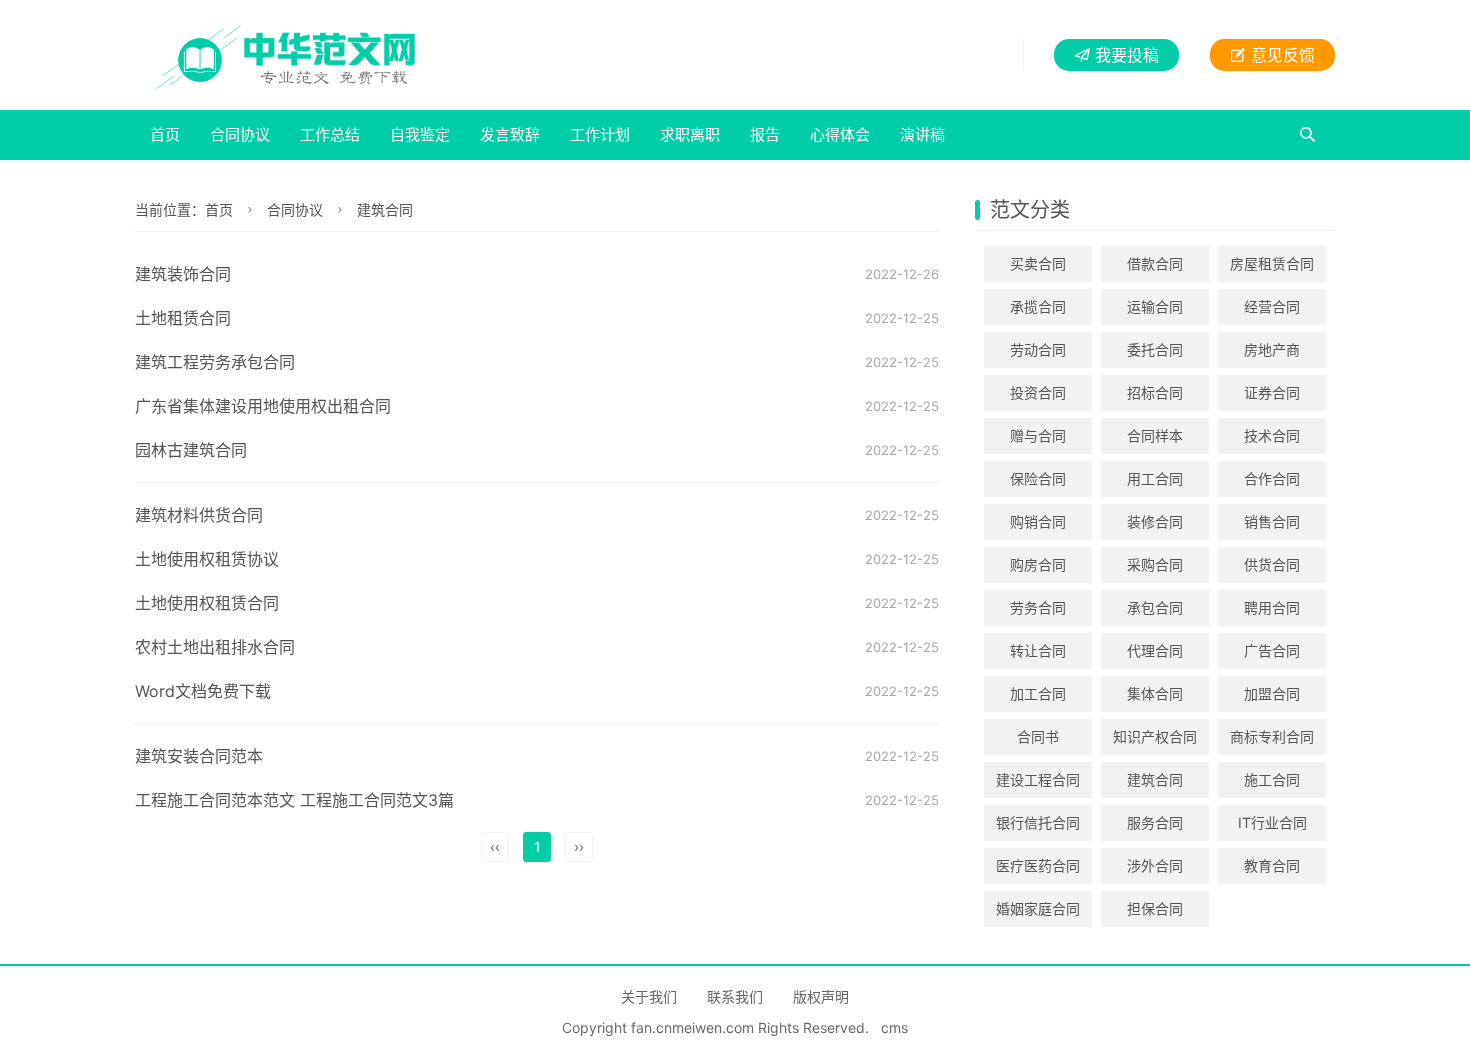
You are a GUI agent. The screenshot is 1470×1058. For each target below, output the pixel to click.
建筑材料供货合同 (199, 515)
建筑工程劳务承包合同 (215, 362)
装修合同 (1155, 521)
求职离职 (690, 134)
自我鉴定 (420, 134)
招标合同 (1155, 392)
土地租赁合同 (183, 318)
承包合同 (1155, 607)
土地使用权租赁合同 (207, 603)
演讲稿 (922, 134)
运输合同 (1155, 306)
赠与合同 (1038, 435)
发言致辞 (510, 134)
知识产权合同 (1155, 736)
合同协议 (240, 134)
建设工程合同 (1038, 779)
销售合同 (1272, 521)
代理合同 (1155, 650)
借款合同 (1155, 263)
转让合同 (1038, 650)
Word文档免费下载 (203, 691)
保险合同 (1038, 478)
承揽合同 (1038, 306)
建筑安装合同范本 (199, 756)
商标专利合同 (1272, 736)
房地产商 (1272, 349)
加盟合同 (1272, 693)
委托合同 (1155, 349)
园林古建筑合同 (191, 450)
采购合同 (1155, 564)
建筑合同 (385, 209)
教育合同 (1272, 865)
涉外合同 (1155, 865)
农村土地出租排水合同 (215, 647)
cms (894, 1027)
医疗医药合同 (1038, 865)
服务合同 (1155, 822)
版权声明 (821, 996)
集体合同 (1155, 693)
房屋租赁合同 (1272, 263)
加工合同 (1038, 693)
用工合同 (1155, 478)
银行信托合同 (1038, 822)
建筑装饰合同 (183, 274)
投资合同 (1038, 392)
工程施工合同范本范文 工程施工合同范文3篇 (294, 800)
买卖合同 (1038, 263)
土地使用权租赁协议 (207, 559)
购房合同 (1038, 564)
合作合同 (1272, 478)
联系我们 (735, 996)
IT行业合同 (1272, 822)
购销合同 (1038, 521)
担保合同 (1155, 908)
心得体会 (840, 134)
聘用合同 (1272, 607)
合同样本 (1155, 435)
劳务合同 (1038, 607)
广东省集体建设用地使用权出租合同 (263, 406)
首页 (165, 134)
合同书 (1038, 736)
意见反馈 (1283, 55)
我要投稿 (1127, 55)
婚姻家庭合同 (1038, 908)
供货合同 (1272, 564)
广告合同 (1272, 650)
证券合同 (1272, 392)
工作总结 (330, 134)
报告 (765, 134)
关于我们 (649, 996)
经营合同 (1272, 306)
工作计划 (600, 134)
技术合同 (1272, 435)
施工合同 (1272, 779)
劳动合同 (1038, 349)
